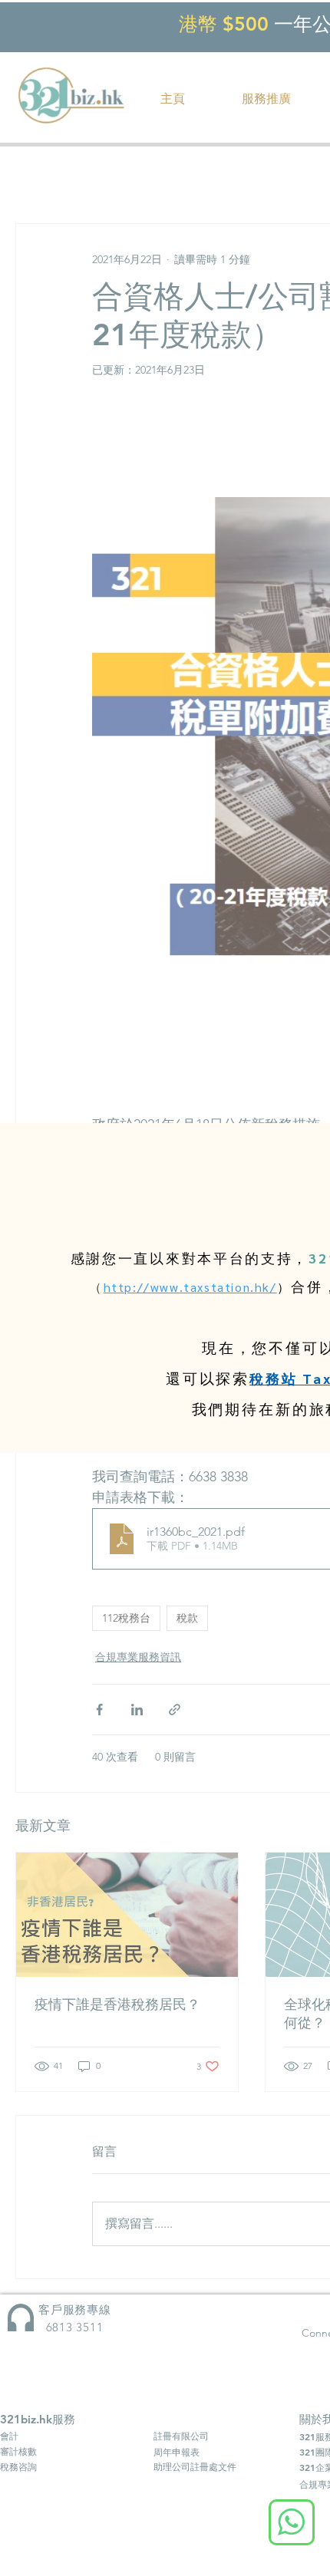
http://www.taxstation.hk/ (190, 1287)
